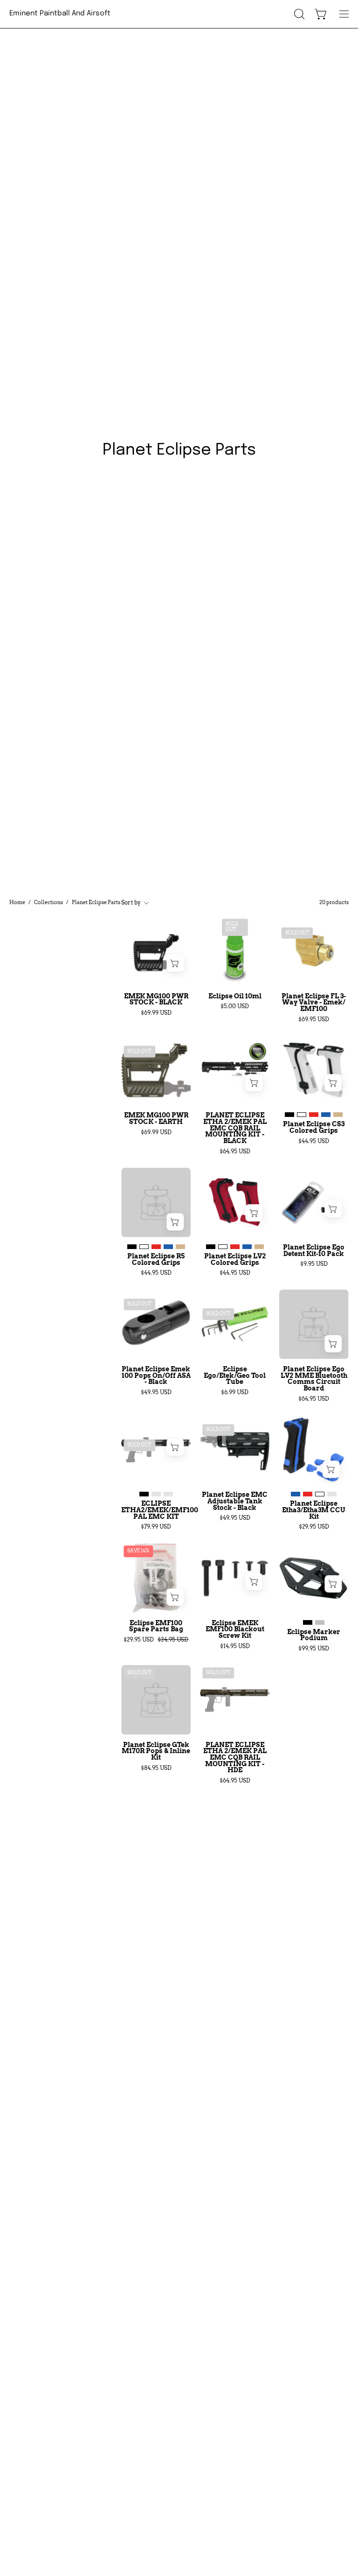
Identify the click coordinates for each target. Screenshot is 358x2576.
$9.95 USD (314, 1264)
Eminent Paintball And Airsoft (60, 14)
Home (17, 902)
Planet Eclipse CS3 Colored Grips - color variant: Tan (338, 1115)
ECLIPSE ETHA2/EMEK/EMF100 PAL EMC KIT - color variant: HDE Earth (168, 1494)
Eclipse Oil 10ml (235, 997)
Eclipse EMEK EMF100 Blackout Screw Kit (235, 1630)
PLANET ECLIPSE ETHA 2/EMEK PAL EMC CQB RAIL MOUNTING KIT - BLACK (235, 1128)
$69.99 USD (156, 1013)
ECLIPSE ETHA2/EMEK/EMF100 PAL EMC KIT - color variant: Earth (156, 1494)
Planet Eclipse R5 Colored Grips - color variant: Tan (180, 1247)
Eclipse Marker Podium (314, 1635)
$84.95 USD (156, 1768)
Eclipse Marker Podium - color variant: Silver (320, 1622)
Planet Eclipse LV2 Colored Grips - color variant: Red (235, 1247)
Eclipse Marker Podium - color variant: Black (308, 1622)
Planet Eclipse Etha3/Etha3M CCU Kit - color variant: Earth (332, 1494)
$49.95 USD (156, 1392)
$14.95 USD (235, 1646)
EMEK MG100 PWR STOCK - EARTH (156, 1119)
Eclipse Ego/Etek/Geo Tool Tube (235, 1376)
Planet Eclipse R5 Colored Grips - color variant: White (144, 1247)
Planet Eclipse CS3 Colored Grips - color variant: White (302, 1115)
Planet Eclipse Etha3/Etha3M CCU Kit (314, 1510)
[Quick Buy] (333, 1083)
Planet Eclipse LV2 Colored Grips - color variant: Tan (259, 1247)
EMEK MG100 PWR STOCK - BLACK (156, 1000)
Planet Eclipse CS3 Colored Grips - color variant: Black (289, 1115)
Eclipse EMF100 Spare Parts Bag (156, 1626)
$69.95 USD (314, 1019)
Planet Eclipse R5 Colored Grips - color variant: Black (132, 1247)
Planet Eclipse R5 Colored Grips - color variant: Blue (168, 1247)
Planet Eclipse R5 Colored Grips (156, 1260)
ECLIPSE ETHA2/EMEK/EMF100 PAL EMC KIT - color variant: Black (144, 1494)
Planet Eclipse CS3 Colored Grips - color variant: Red (314, 1115)
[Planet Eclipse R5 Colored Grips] (156, 1203)
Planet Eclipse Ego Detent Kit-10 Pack (314, 1251)
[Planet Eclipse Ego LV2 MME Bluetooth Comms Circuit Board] (314, 1324)
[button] (298, 14)
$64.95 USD (235, 1151)
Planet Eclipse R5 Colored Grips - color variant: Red (156, 1247)
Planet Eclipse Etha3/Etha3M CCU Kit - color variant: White (320, 1494)
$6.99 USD (235, 1392)
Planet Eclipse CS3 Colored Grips (314, 1127)
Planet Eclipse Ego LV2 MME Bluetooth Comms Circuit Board (314, 1379)
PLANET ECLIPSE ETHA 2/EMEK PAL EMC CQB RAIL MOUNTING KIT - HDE (235, 1758)
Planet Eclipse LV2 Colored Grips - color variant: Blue (247, 1247)
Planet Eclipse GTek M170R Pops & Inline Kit (156, 1751)
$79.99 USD (156, 1527)
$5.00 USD (235, 1006)
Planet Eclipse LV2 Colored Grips (235, 1260)
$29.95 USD (314, 1527)
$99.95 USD (314, 1649)
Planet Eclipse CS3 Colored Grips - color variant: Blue (326, 1115)
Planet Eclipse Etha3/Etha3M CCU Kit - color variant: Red (308, 1494)
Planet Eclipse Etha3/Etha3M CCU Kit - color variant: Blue (296, 1494)
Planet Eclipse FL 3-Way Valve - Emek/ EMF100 (314, 1003)
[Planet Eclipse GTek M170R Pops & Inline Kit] (156, 1700)
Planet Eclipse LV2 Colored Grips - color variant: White (223, 1247)
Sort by (131, 902)
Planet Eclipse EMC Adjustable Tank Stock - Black (235, 1501)
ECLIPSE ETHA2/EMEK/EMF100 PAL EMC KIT (156, 1510)
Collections (48, 902)
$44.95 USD (314, 1141)
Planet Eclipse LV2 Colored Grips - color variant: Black (211, 1247)
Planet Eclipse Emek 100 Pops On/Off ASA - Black (156, 1376)
